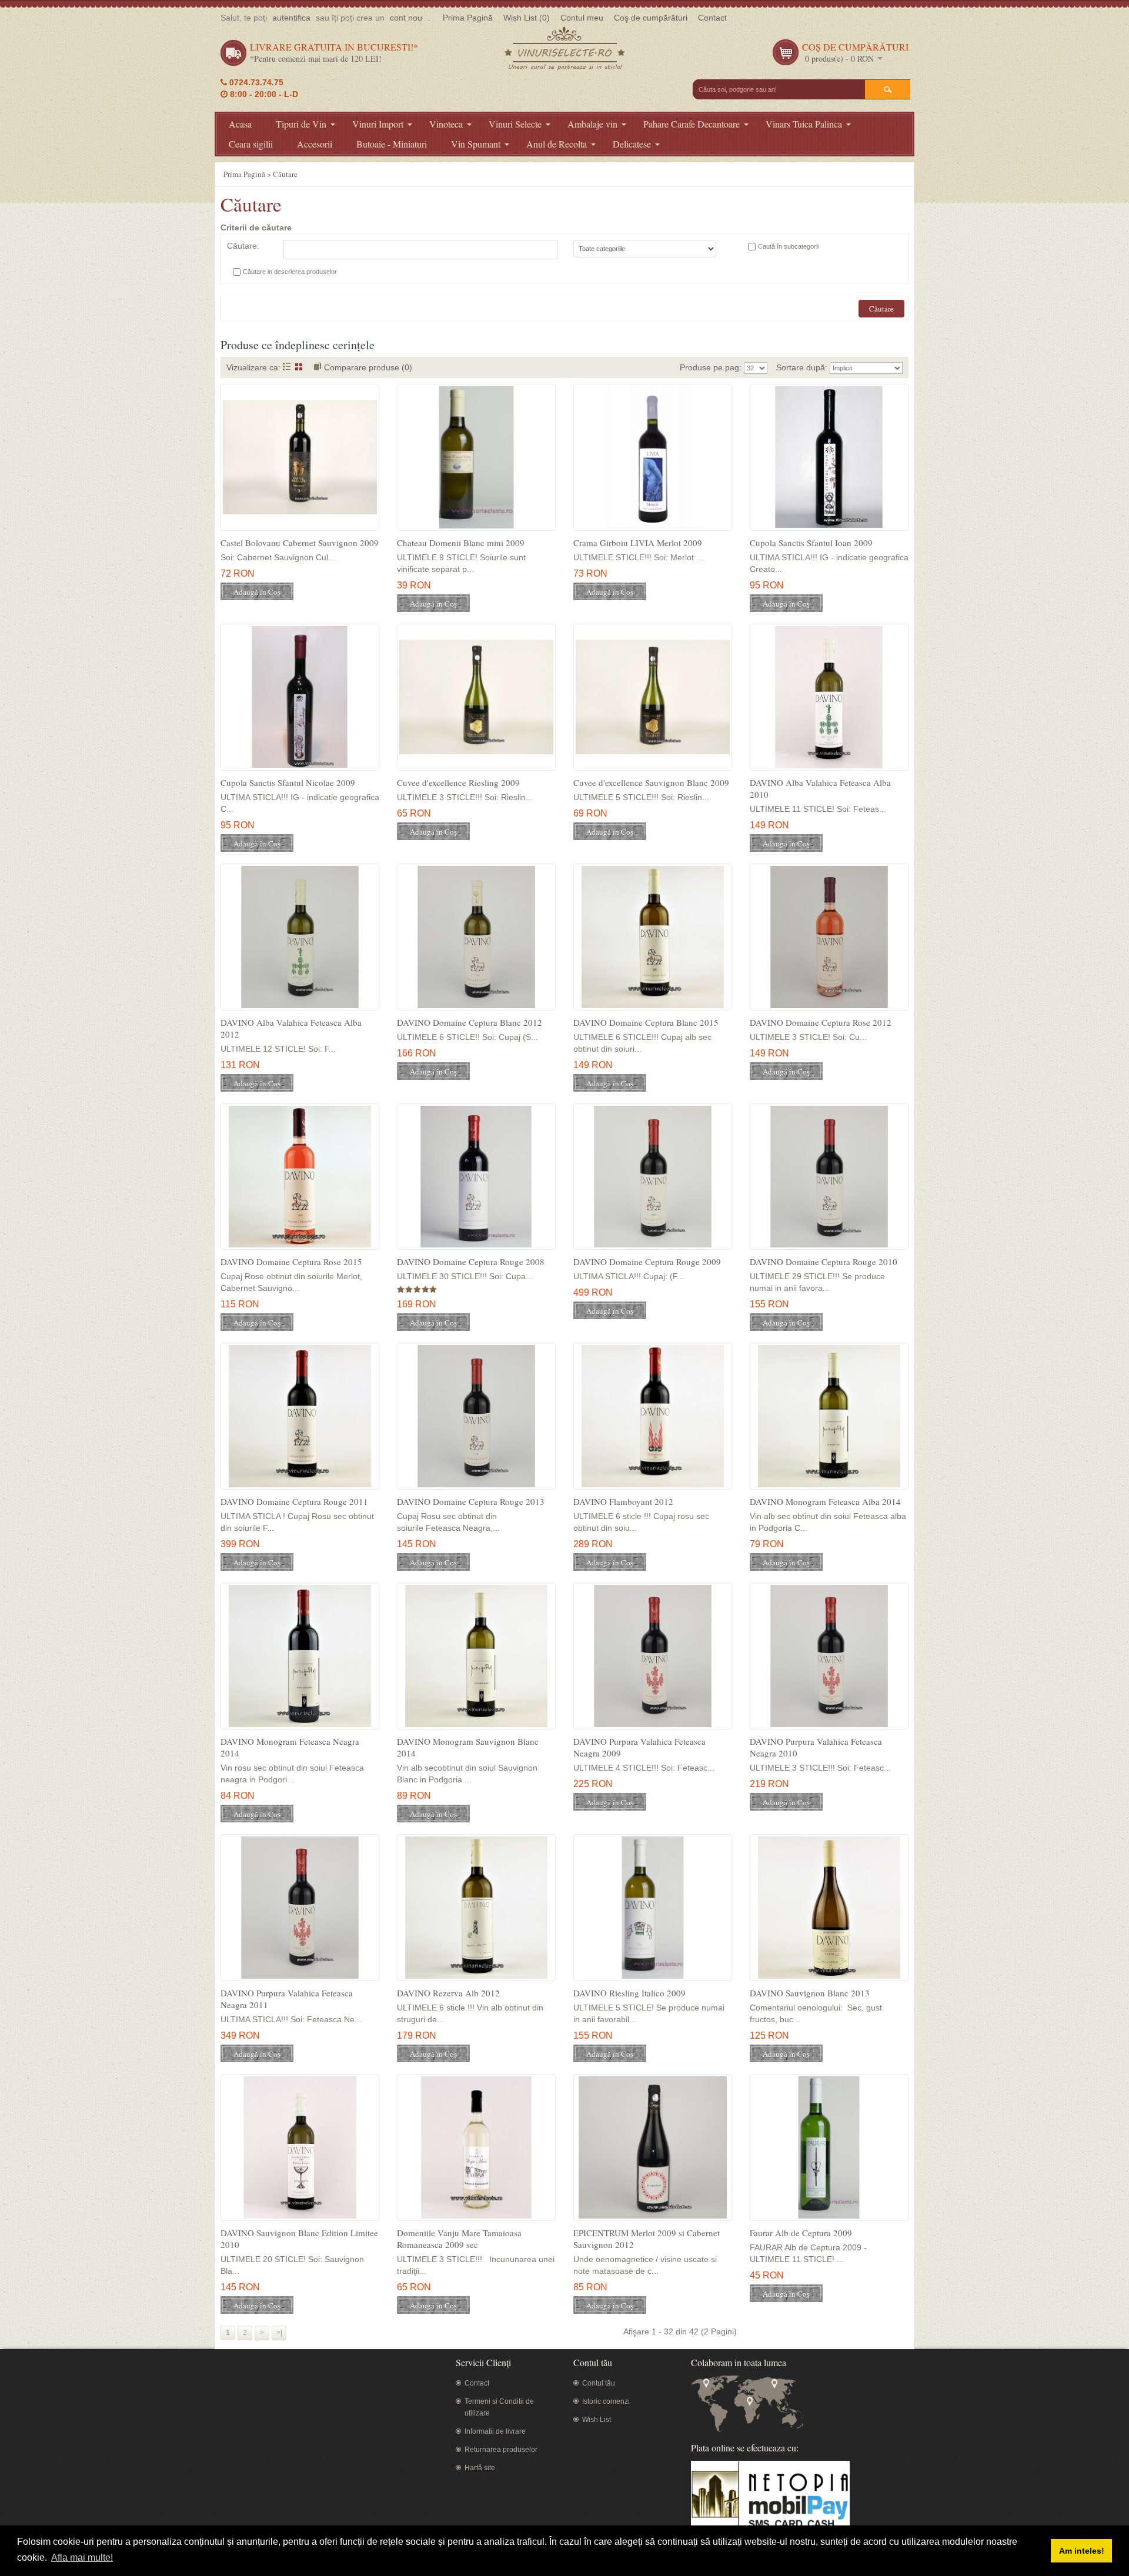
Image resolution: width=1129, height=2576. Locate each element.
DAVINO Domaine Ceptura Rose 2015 (291, 1262)
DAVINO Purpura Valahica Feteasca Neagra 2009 (639, 1747)
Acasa (240, 124)
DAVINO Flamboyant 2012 (623, 1501)
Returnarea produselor (501, 2450)
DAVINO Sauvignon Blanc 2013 (810, 1993)
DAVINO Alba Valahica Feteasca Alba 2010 (820, 788)
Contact (712, 18)
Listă (287, 367)
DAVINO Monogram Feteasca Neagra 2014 (290, 1747)
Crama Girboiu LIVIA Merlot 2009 (638, 543)
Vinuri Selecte (515, 124)
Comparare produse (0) (368, 367)
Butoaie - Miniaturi (392, 144)
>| (279, 2333)
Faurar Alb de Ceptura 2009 (801, 2233)
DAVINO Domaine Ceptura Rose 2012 (821, 1022)
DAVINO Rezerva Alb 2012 (448, 1993)
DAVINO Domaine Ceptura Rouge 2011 (294, 1501)
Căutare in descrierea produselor (290, 272)
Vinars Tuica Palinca (804, 124)
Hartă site (480, 2468)
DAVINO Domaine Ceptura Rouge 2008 (471, 1262)
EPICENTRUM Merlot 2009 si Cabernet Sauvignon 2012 (647, 2239)
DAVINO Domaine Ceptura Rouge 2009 (647, 1262)
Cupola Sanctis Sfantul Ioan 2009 (811, 543)
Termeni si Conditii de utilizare (499, 2407)
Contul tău (599, 2383)
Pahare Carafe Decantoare (692, 124)
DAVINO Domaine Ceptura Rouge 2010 (824, 1262)
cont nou (406, 18)
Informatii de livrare (495, 2431)
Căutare (285, 174)
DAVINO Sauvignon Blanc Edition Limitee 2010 (299, 2239)
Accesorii (315, 144)
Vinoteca (446, 124)
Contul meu (582, 18)
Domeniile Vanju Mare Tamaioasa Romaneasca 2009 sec (459, 2239)
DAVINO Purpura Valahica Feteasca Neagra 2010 (816, 1747)
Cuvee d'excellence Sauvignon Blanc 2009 (651, 782)
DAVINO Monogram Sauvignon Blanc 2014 (468, 1747)
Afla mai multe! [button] (82, 2557)
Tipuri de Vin (301, 124)
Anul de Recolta (557, 144)
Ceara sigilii (251, 144)
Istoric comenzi (606, 2401)
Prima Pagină (468, 18)
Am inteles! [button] (1082, 2551)
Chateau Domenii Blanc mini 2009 (461, 543)
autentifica (291, 18)
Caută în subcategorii (788, 246)
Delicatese (632, 144)
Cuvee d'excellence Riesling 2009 (458, 782)
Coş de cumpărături (651, 18)
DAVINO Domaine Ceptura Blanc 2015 (646, 1022)
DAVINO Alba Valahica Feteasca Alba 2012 (291, 1028)
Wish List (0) (527, 18)
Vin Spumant (476, 144)
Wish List (597, 2420)
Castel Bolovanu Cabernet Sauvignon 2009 (300, 543)
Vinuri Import (378, 124)
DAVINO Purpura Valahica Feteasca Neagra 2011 (287, 1999)
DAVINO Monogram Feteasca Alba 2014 (825, 1501)
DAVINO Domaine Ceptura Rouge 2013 (471, 1501)
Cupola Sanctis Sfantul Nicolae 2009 (288, 782)
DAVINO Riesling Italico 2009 (629, 1993)
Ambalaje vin (592, 124)
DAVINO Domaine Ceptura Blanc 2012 (470, 1022)
